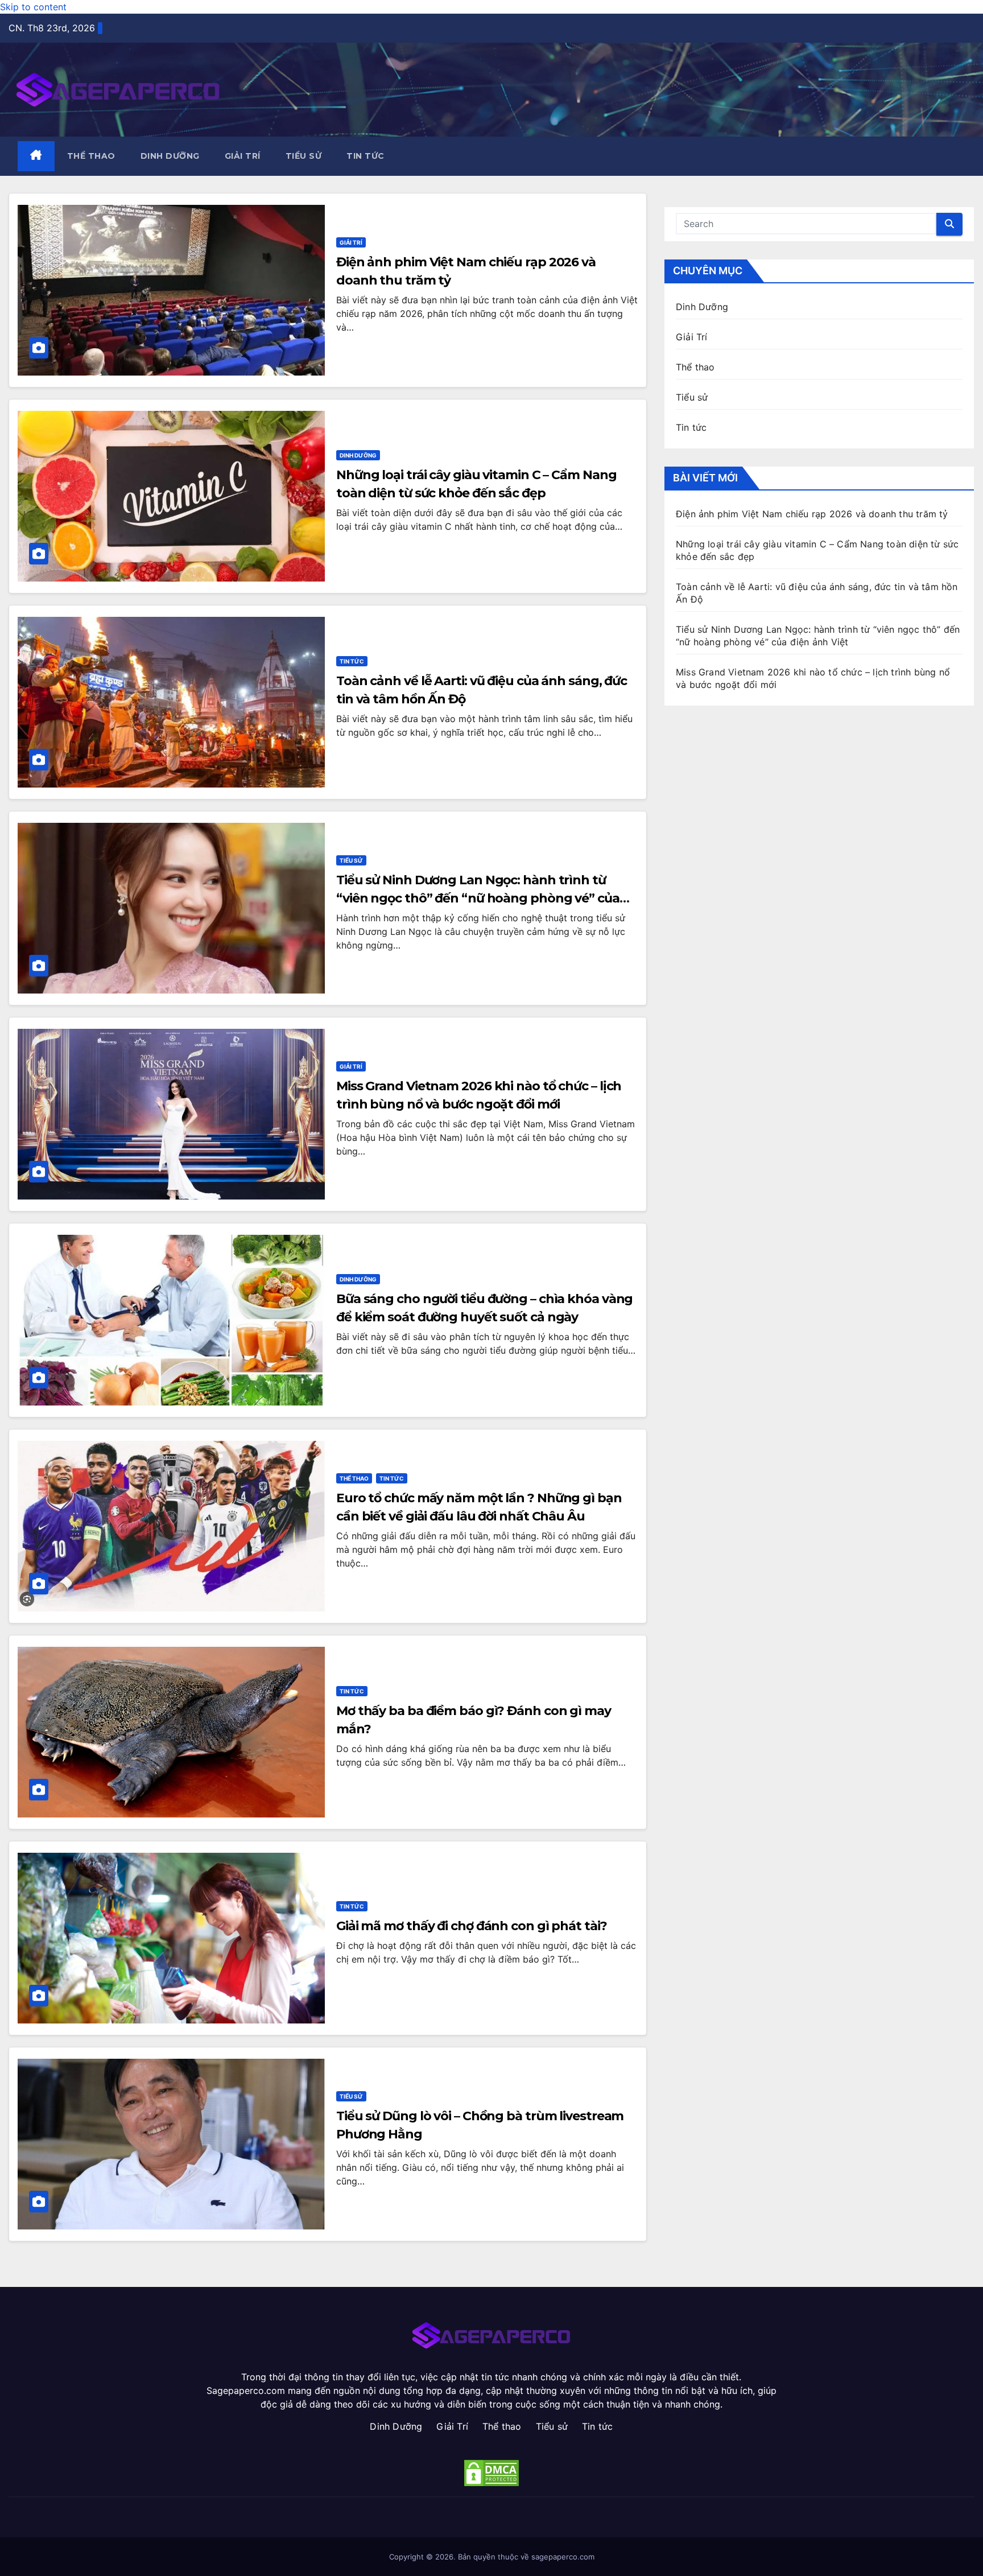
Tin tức (365, 156)
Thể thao (91, 156)
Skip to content (33, 7)
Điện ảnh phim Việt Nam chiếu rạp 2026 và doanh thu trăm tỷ (812, 514)
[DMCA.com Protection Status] (492, 2473)
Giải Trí (243, 156)
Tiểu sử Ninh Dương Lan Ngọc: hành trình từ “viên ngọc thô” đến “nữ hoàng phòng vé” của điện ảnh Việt (478, 898)
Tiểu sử (304, 156)
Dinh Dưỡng (170, 156)
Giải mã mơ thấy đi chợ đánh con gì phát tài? (472, 1926)
